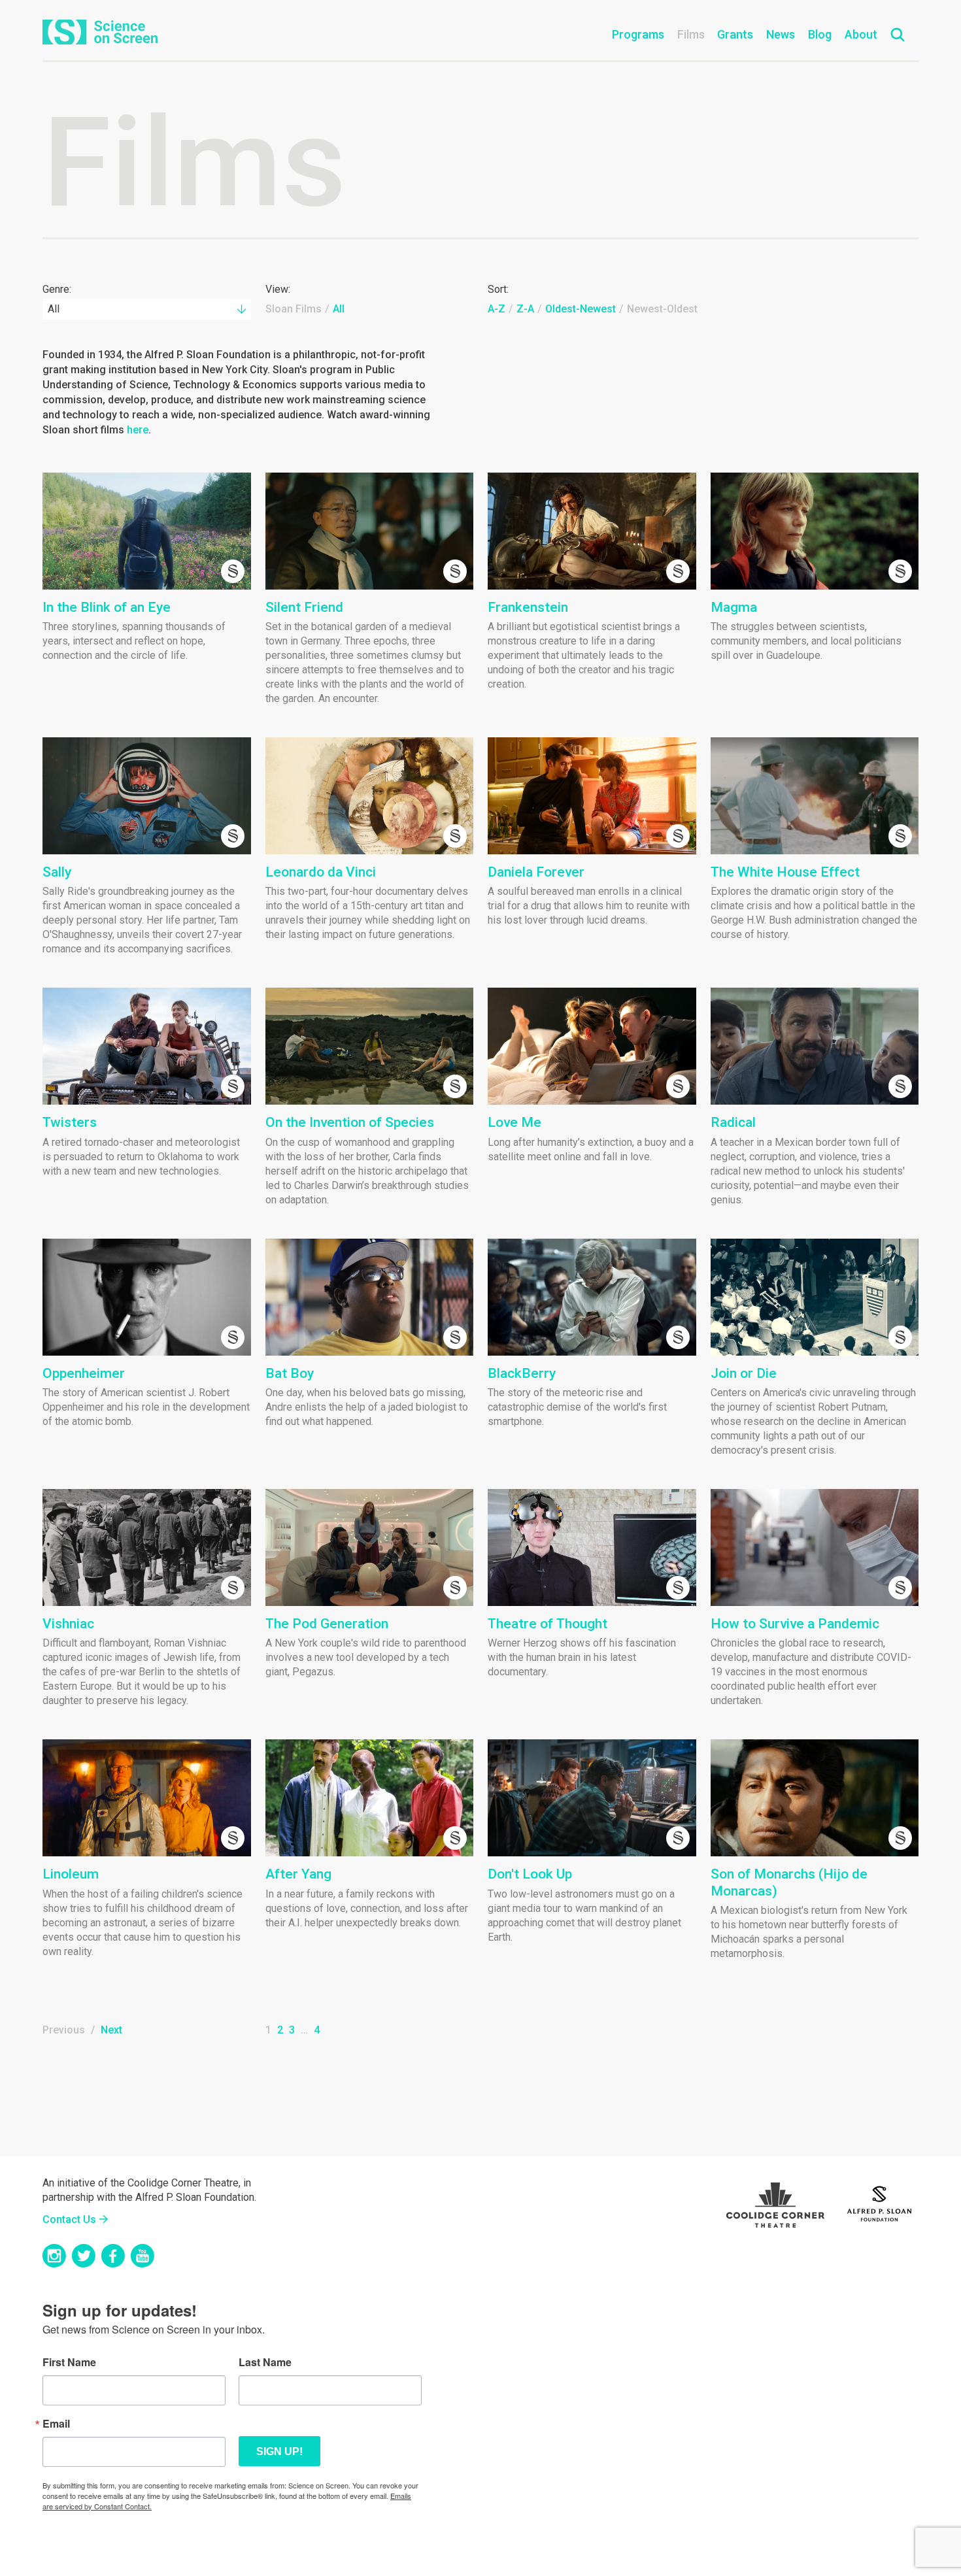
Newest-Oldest (662, 309)
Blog (820, 34)
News (781, 34)
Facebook (113, 2256)
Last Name (265, 2362)
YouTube (143, 2256)
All (339, 309)
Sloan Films (294, 309)
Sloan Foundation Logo (879, 2202)
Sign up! (279, 2451)
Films (691, 34)
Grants (735, 34)
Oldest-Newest (581, 309)
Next (111, 2030)
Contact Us (69, 2219)
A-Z (497, 309)
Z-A (525, 309)
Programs (638, 34)
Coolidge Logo (775, 2202)
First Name (69, 2362)
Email (56, 2424)
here (138, 430)
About (861, 34)
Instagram (54, 2256)
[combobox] (147, 309)
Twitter (84, 2256)
